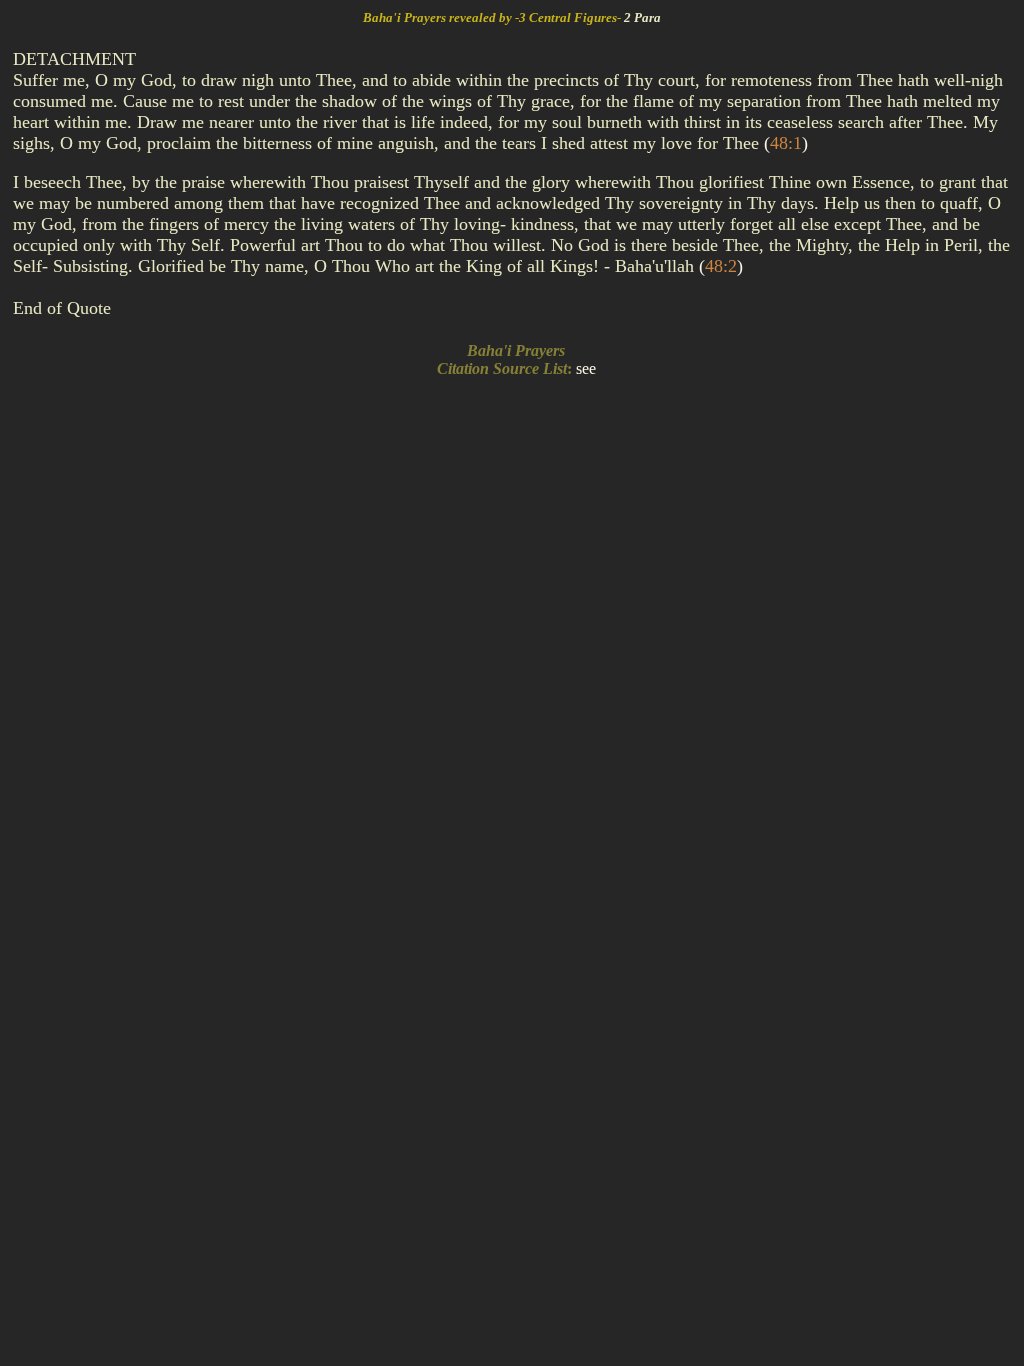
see (586, 368)
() (786, 143)
